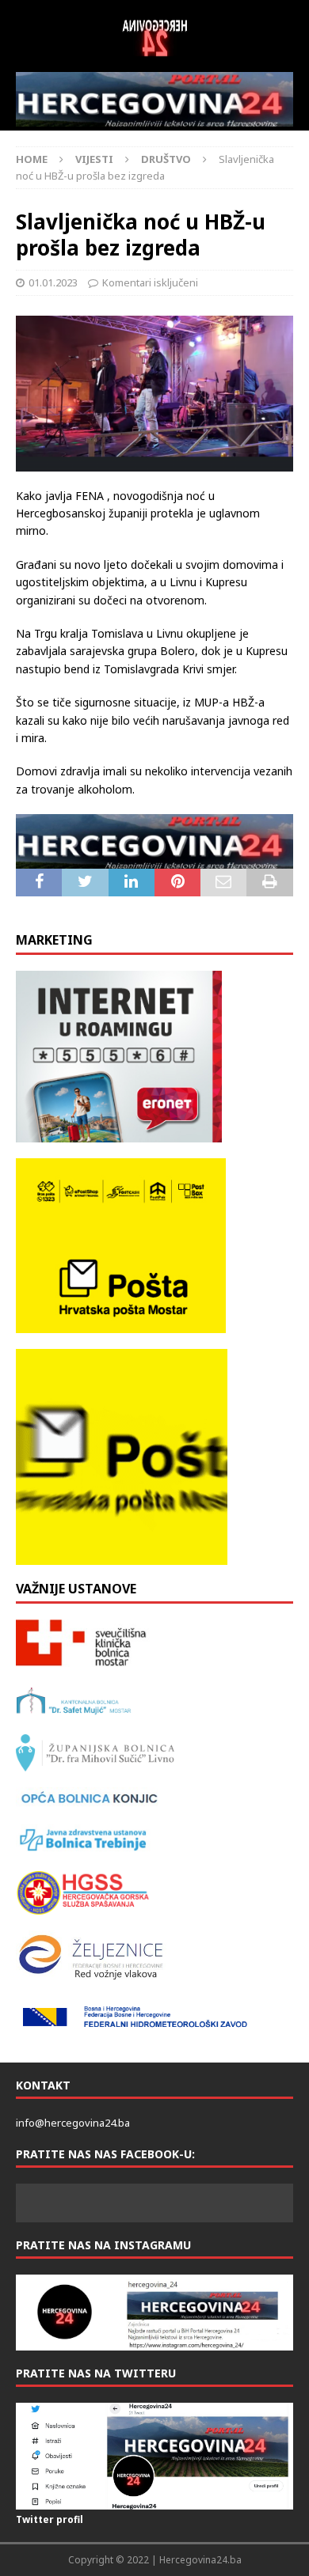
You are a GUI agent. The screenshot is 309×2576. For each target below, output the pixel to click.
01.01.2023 (53, 282)
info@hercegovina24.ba (73, 2123)
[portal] (154, 99)
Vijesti (94, 159)
